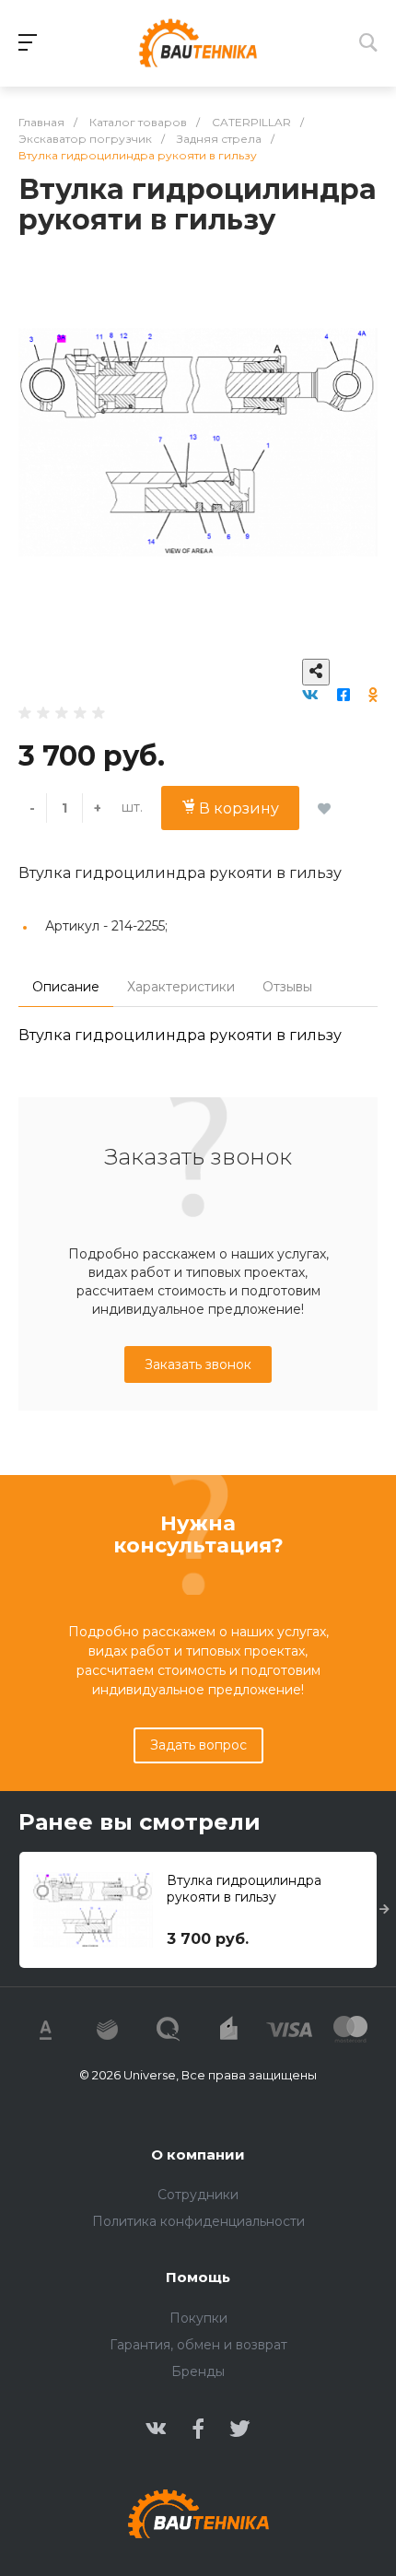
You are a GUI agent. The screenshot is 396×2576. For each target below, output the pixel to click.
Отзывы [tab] (287, 987)
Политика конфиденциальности (198, 2221)
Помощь (198, 2277)
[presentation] (384, 1910)
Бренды (198, 2371)
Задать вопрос (198, 1745)
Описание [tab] (66, 987)
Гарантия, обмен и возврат (198, 2345)
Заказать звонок (198, 1364)
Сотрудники (198, 2195)
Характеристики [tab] (181, 987)
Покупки (198, 2318)
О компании (198, 2154)
